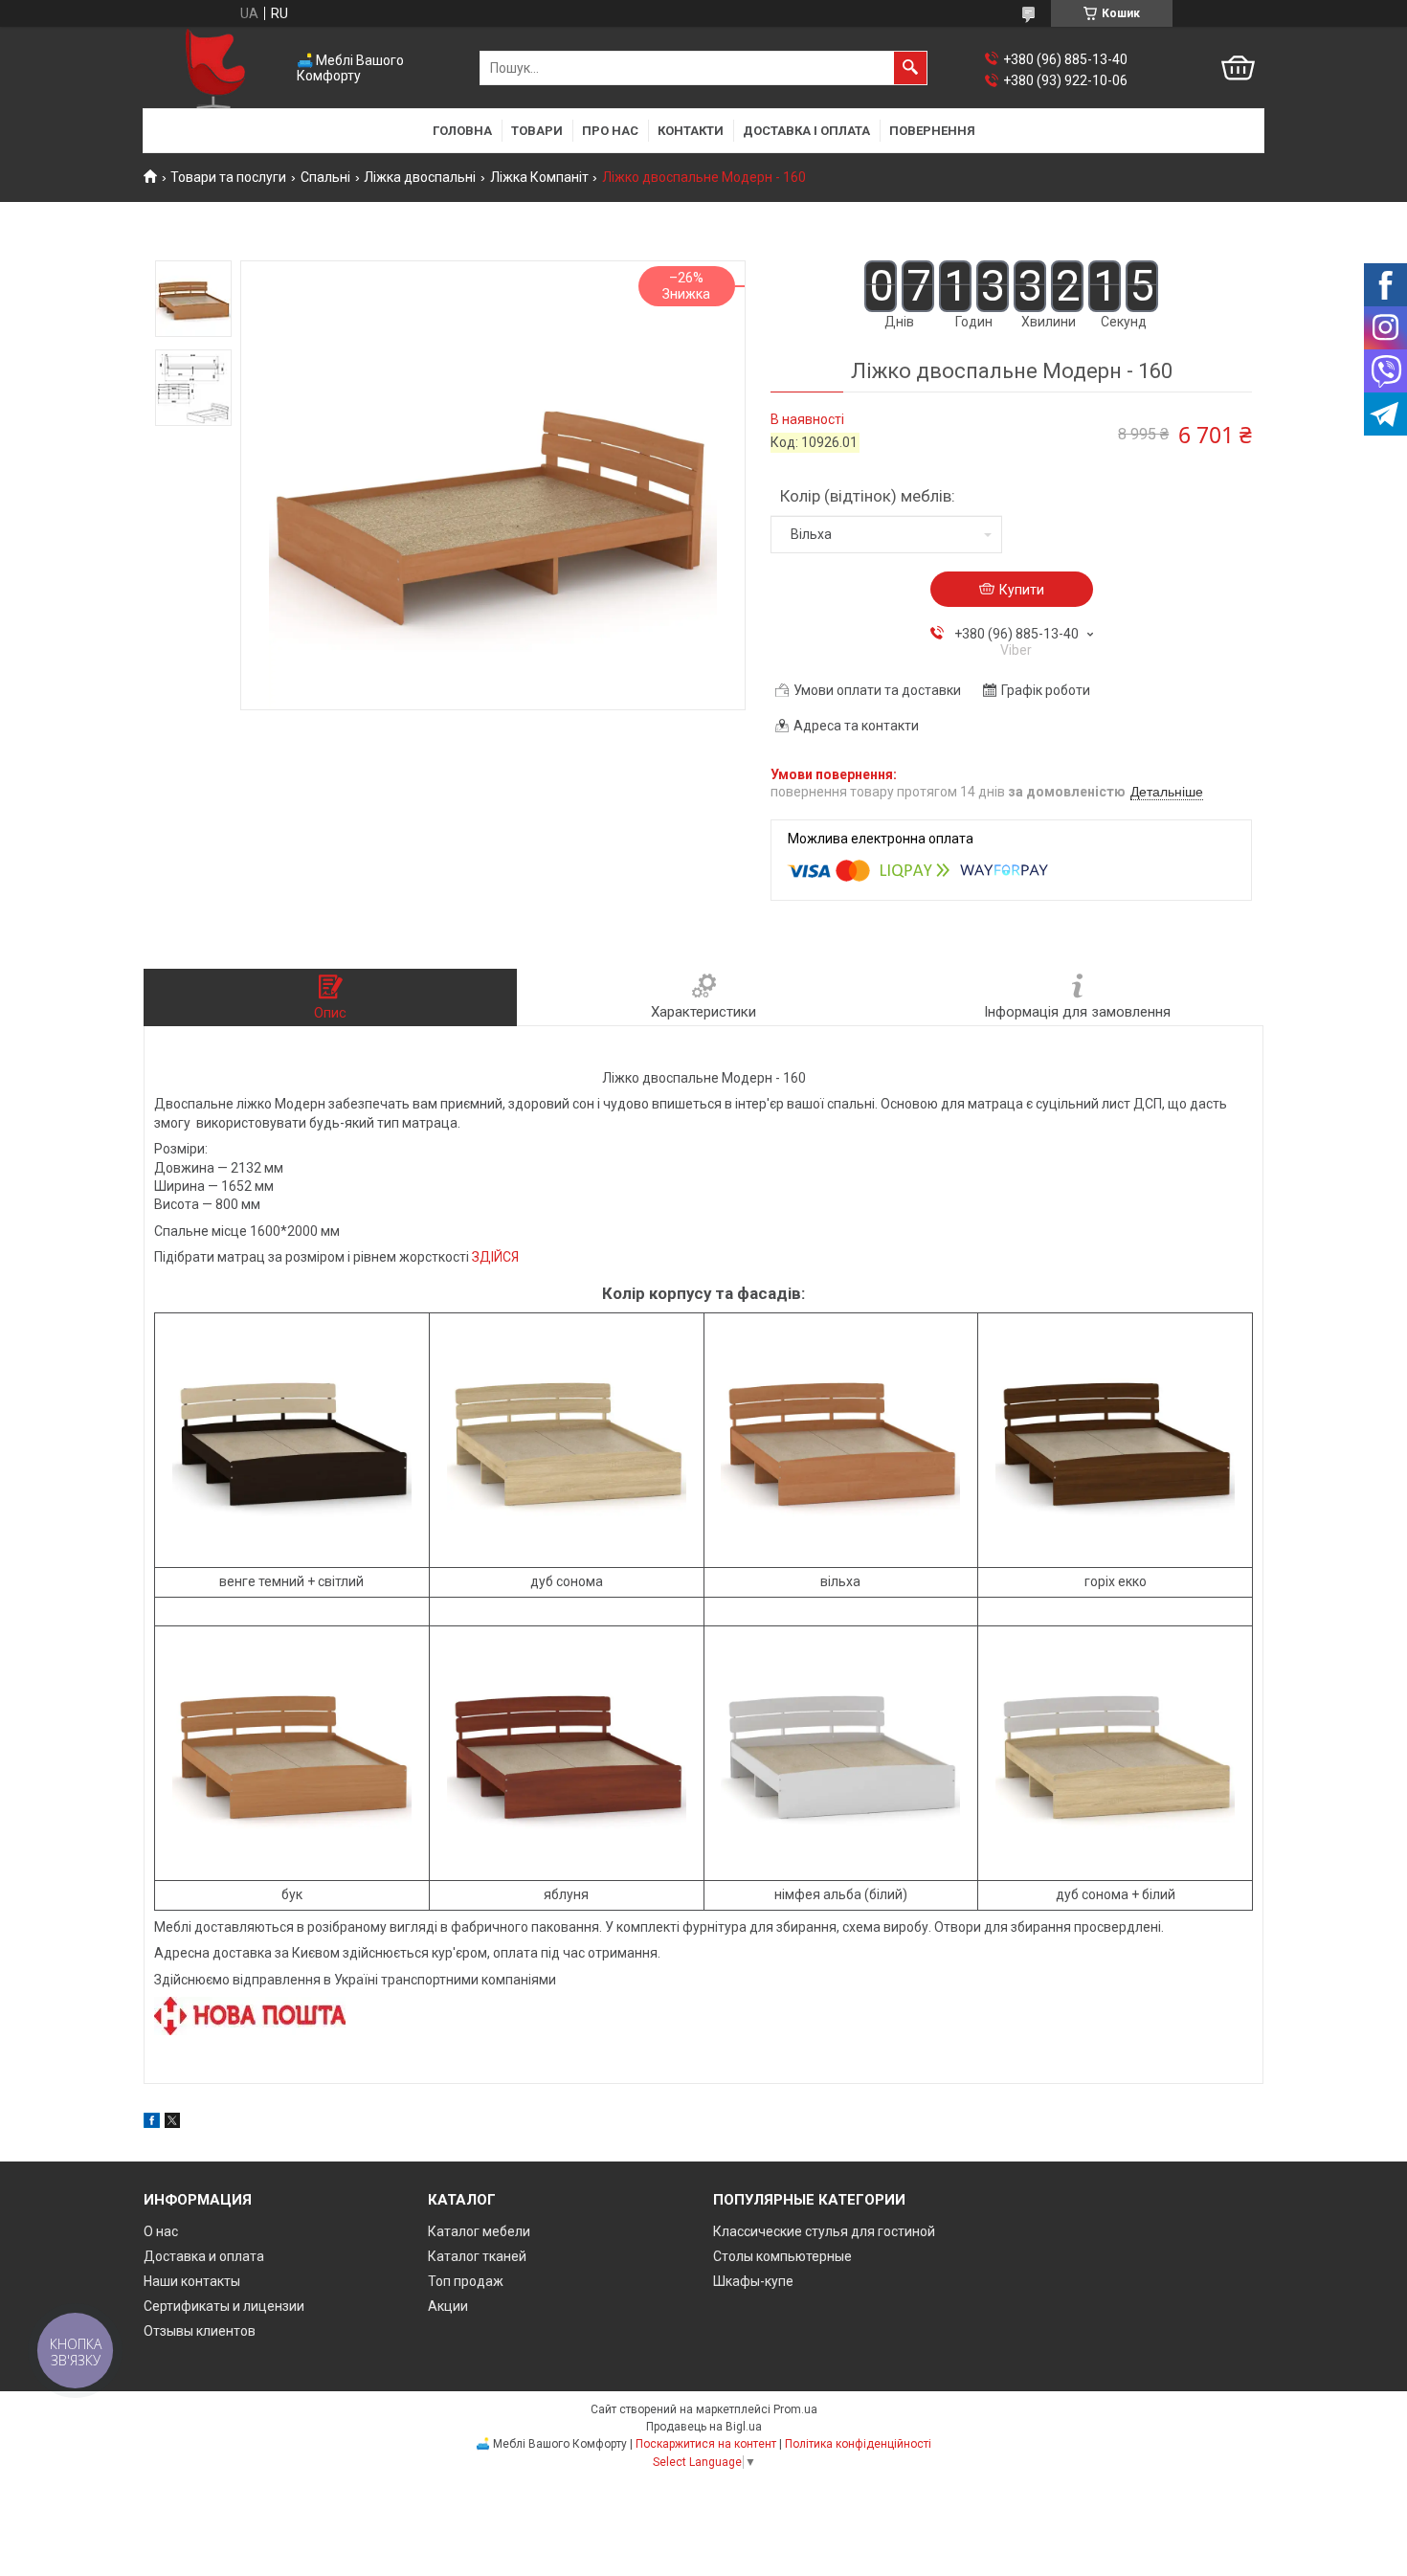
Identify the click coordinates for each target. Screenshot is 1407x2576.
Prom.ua (795, 2409)
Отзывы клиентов (200, 2331)
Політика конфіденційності (858, 2444)
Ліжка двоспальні (420, 177)
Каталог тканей (477, 2256)
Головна (462, 131)
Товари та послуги (228, 177)
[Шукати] (910, 68)
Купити (1022, 590)
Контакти (691, 131)
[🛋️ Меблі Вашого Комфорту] (215, 68)
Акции (448, 2306)
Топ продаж (466, 2281)
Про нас (610, 131)
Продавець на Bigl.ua (704, 2427)
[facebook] (152, 2123)
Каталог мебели (479, 2231)
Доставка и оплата (204, 2256)
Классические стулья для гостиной (824, 2231)
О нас (161, 2231)
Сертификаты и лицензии (224, 2306)
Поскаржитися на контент (706, 2444)
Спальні (325, 177)
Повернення (932, 131)
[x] (172, 2123)
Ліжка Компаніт (539, 177)
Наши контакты (192, 2281)
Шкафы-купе (753, 2281)
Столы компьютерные (782, 2256)
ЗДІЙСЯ (495, 1257)
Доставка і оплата (806, 131)
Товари (537, 131)
